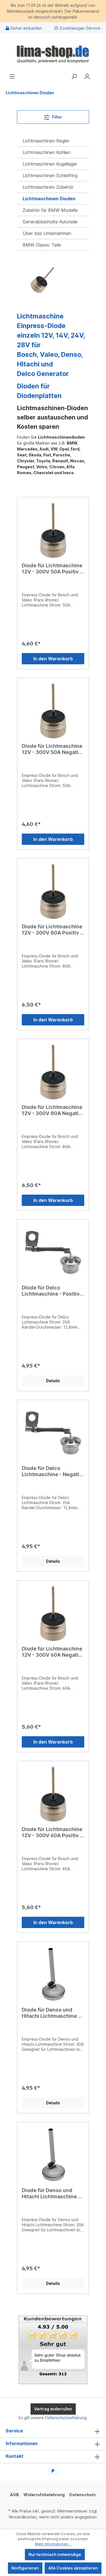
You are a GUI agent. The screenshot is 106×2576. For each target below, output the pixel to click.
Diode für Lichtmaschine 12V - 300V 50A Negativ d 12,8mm (52, 749)
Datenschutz (83, 2495)
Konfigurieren (25, 2568)
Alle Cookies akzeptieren (73, 2568)
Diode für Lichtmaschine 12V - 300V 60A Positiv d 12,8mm (52, 1832)
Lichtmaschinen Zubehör (48, 187)
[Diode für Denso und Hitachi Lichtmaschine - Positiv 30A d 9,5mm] (53, 1974)
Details (53, 1381)
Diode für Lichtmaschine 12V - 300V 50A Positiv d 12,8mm (52, 569)
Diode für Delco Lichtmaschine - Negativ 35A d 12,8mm (52, 1471)
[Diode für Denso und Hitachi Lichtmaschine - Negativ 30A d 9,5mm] (53, 2155)
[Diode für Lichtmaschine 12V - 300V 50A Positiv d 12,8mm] (53, 530)
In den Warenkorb (53, 659)
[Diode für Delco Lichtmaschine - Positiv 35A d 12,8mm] (53, 1252)
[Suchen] (74, 76)
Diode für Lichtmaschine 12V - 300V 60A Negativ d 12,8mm (52, 1652)
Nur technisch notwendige (55, 2554)
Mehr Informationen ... (53, 2544)
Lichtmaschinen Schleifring (50, 175)
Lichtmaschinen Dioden (49, 199)
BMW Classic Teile (42, 245)
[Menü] (12, 76)
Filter (57, 117)
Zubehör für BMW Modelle (50, 210)
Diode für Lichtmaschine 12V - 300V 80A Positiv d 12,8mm (53, 930)
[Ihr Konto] (87, 76)
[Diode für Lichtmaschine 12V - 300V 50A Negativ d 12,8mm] (53, 711)
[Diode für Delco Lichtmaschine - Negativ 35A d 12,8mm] (53, 1433)
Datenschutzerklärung (66, 2418)
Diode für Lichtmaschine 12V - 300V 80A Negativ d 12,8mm (52, 1110)
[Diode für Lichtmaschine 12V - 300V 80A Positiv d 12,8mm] (53, 891)
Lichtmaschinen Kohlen (46, 152)
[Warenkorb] (97, 74)
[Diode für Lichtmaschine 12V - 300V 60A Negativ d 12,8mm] (53, 1613)
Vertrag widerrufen (53, 2409)
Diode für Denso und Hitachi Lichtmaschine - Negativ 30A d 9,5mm (51, 2193)
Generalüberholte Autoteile (50, 222)
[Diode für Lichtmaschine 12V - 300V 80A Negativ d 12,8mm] (53, 1072)
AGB (15, 2495)
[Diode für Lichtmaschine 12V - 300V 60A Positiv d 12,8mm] (53, 1794)
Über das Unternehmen (47, 233)
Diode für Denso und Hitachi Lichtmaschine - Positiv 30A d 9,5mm (51, 2013)
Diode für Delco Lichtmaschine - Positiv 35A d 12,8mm (51, 1291)
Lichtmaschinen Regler (46, 141)
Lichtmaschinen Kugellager (50, 164)
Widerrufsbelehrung (44, 2495)
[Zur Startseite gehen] (53, 53)
